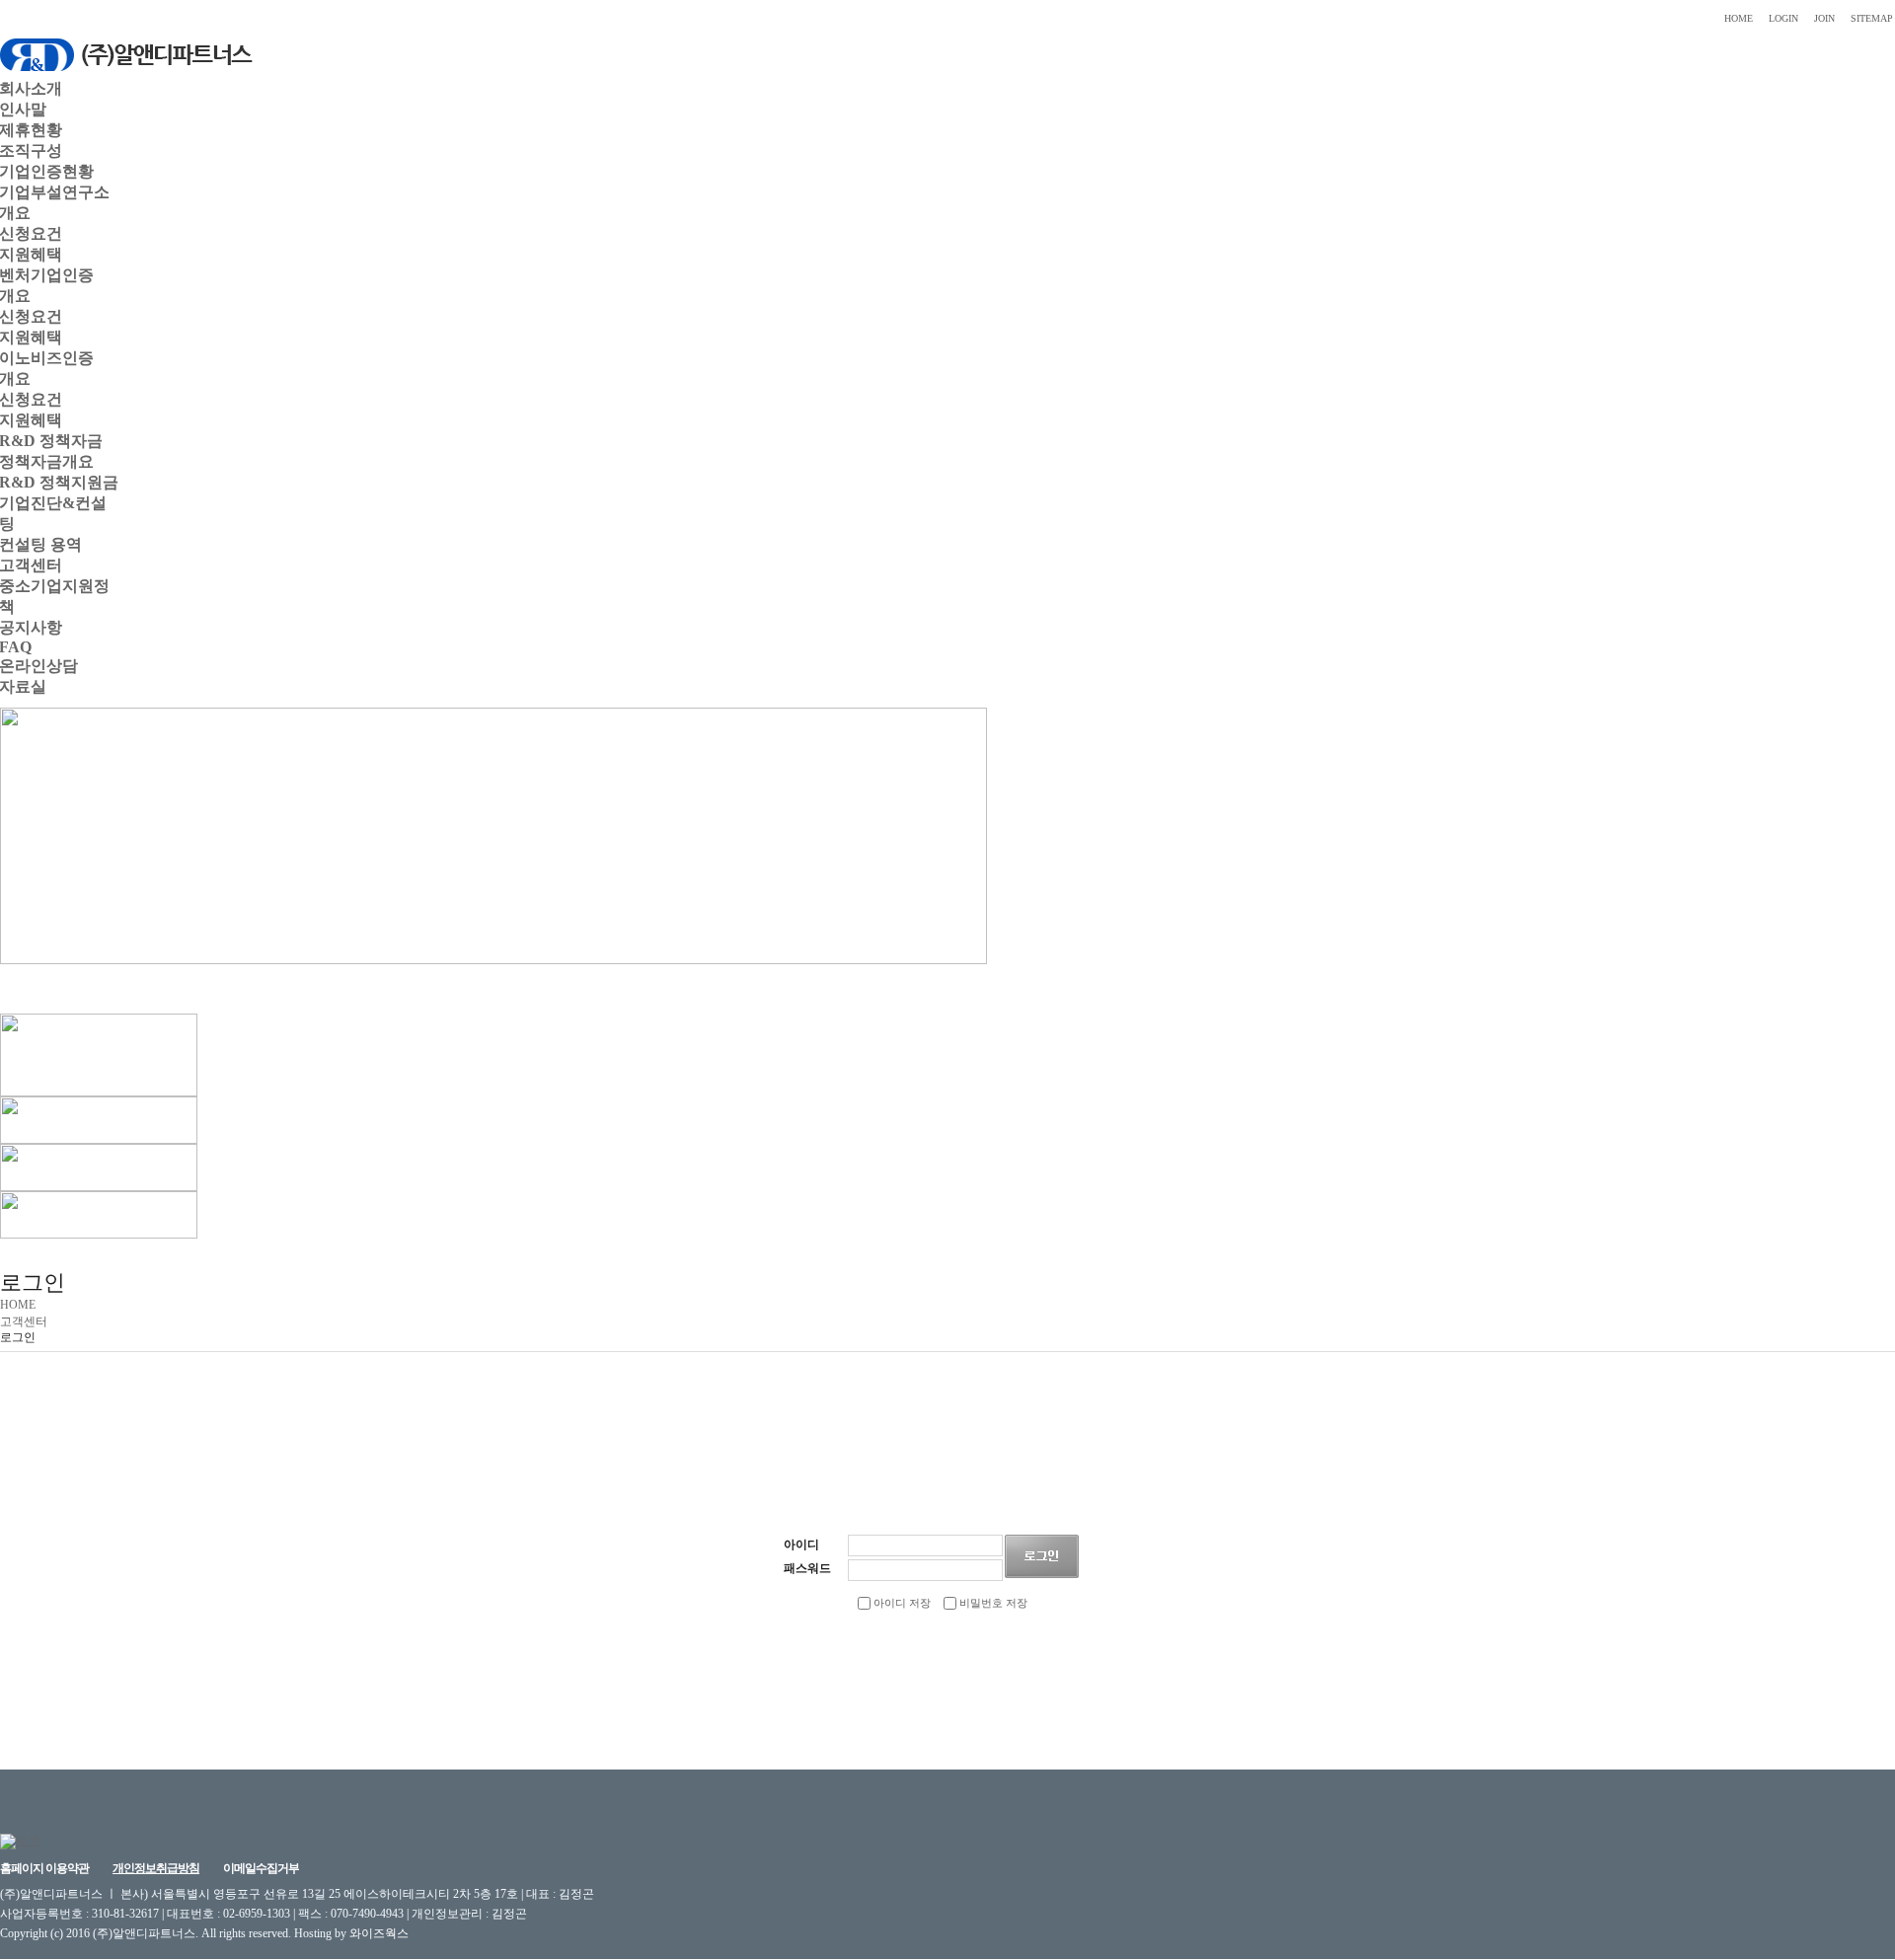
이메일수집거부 (261, 1868)
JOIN (1824, 18)
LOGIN (1783, 18)
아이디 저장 (901, 1603)
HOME (1739, 18)
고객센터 (24, 1321)
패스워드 (807, 1568)
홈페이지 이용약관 (44, 1868)
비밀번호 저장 (992, 1603)
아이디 (801, 1545)
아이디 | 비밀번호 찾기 (1027, 1665)
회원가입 (849, 1665)
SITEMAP (1872, 18)
